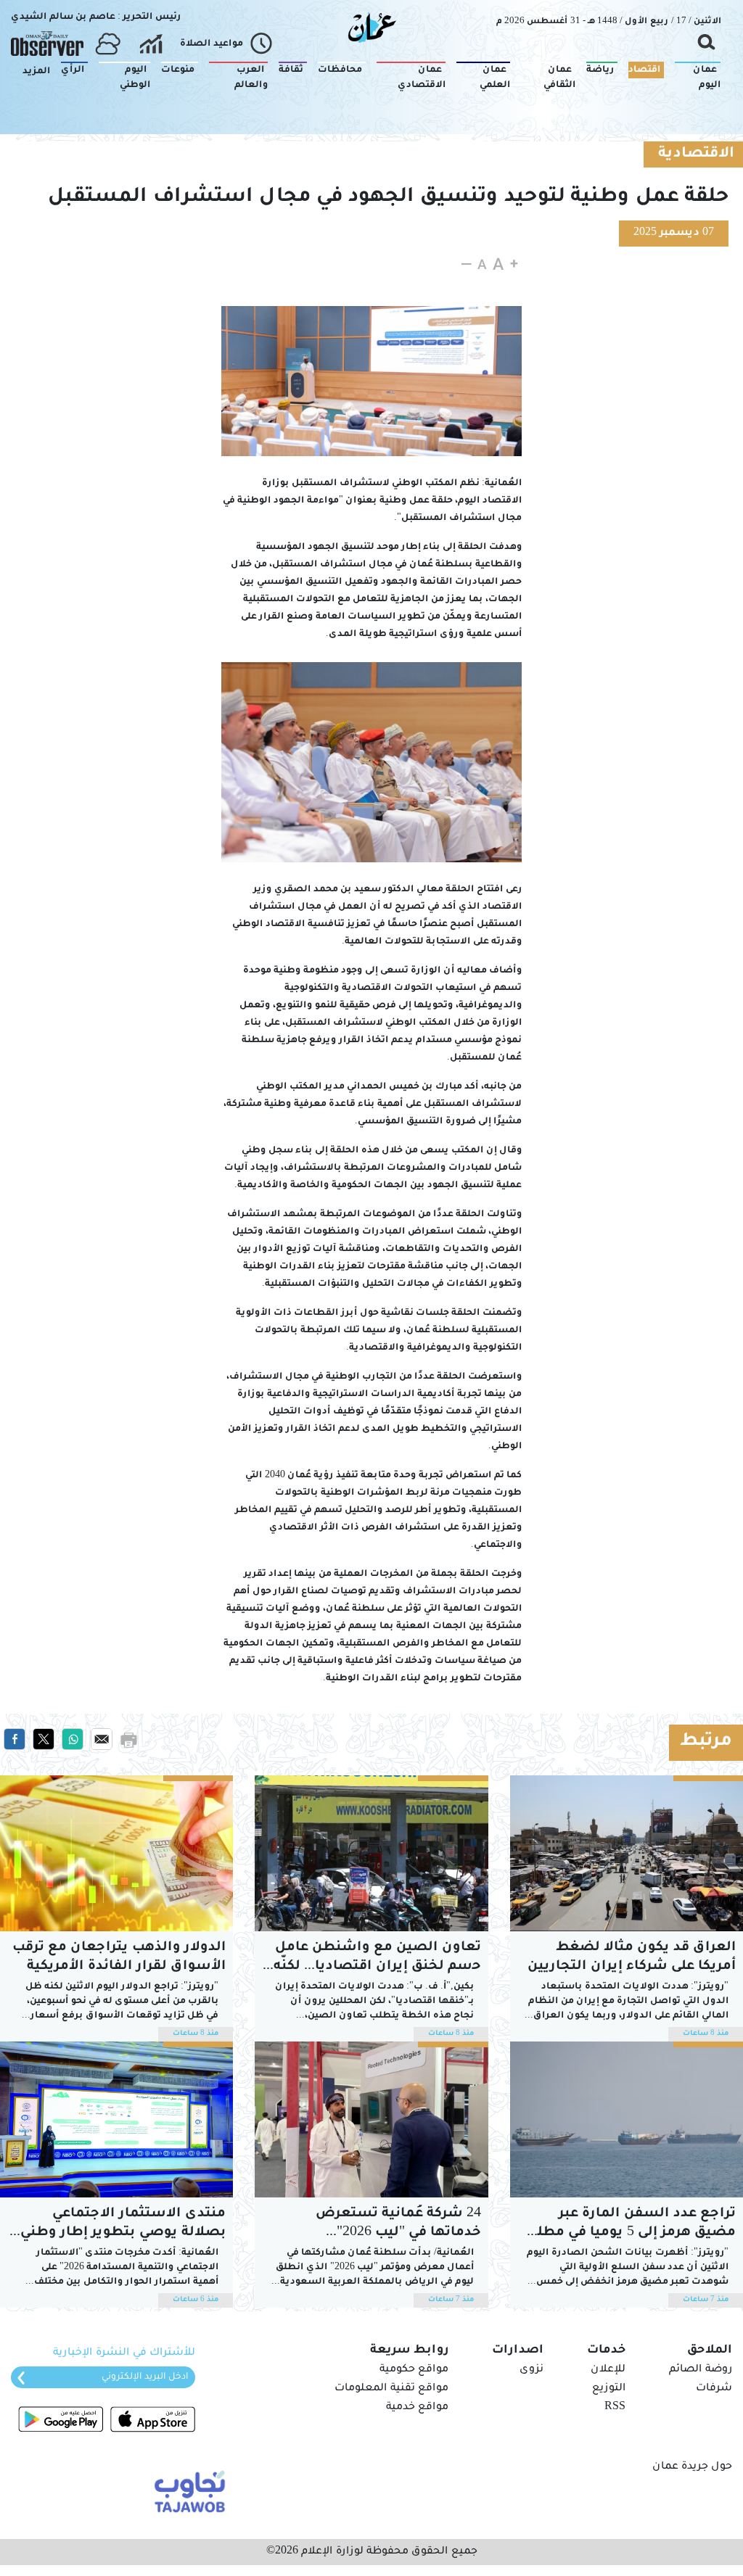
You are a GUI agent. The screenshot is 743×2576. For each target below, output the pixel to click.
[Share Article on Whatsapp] (73, 1740)
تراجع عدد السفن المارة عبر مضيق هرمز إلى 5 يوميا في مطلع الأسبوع (632, 2225)
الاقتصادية (696, 154)
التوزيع (609, 2389)
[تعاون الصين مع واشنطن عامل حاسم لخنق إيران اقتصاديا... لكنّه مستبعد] (371, 1853)
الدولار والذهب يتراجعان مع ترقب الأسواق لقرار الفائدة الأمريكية (119, 1957)
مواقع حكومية (414, 2370)
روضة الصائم (701, 2370)
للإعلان (608, 2370)
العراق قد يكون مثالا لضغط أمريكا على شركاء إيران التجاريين (632, 1957)
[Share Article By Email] (102, 1740)
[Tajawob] (187, 2490)
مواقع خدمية (417, 2408)
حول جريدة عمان (692, 2467)
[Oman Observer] (47, 44)
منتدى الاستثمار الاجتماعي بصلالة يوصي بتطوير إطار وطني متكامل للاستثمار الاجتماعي (123, 2225)
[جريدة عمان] (372, 27)
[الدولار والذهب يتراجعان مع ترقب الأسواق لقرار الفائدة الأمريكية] (116, 1853)
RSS (615, 2408)
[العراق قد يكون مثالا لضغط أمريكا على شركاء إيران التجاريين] (627, 1853)
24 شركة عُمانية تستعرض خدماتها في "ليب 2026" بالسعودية (398, 2225)
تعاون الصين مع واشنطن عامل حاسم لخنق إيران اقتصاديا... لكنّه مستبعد (375, 1958)
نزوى (531, 2370)
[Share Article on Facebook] (15, 1740)
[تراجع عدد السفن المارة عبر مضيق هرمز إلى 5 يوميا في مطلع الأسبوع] (627, 2119)
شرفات (714, 2389)
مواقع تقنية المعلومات (391, 2389)
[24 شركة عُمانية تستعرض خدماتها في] (371, 2119)
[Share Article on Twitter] (44, 1740)
